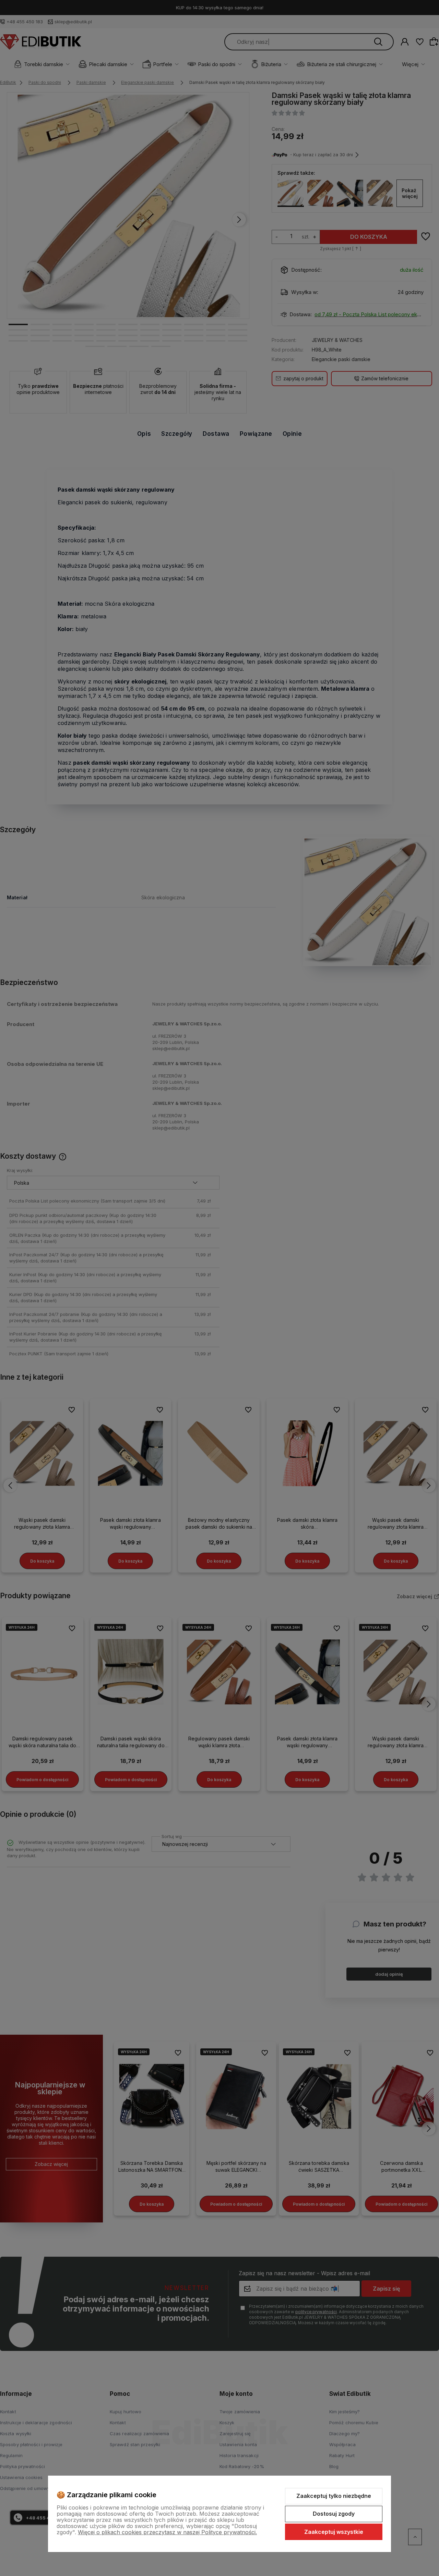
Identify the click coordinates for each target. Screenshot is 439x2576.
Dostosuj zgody (334, 2514)
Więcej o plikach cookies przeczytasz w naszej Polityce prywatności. (167, 2532)
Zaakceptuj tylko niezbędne (334, 2496)
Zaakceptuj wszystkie (334, 2532)
